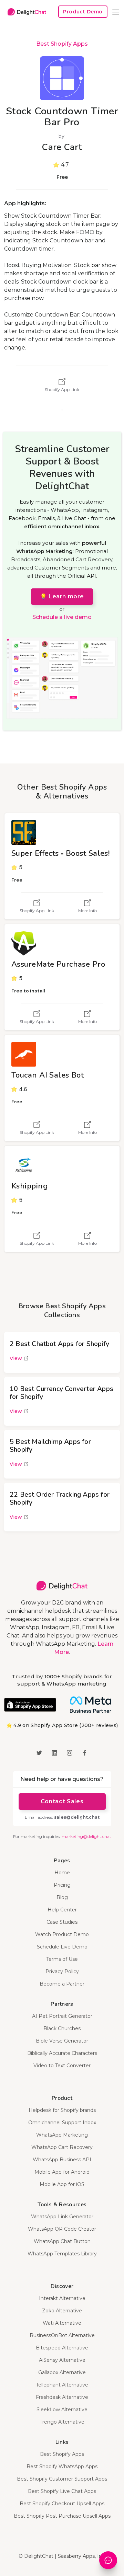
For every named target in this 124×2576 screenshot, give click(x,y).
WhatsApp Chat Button (62, 2241)
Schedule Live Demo (62, 1947)
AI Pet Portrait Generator (62, 2016)
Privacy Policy (62, 1971)
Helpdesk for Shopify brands (62, 2110)
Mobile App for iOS (62, 2184)
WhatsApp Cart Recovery (62, 2147)
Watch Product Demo (62, 1934)
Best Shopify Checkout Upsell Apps (62, 2504)
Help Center (62, 1910)
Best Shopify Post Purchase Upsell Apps (62, 2516)
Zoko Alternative (62, 2311)
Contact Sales (62, 1801)
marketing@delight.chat (86, 1836)
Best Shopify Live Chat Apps (62, 2491)
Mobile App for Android (62, 2172)
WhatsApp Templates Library (62, 2254)
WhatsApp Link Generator (62, 2217)
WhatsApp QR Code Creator (62, 2229)
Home (62, 1873)
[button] (116, 12)
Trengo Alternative (62, 2422)
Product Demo (83, 12)
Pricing (62, 1885)
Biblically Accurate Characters (62, 2053)
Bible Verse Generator (62, 2041)
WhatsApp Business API (62, 2160)
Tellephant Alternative (62, 2385)
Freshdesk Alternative (62, 2397)
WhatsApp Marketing (62, 2135)
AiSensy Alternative (62, 2360)
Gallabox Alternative (62, 2372)
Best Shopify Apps (62, 44)
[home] (25, 12)
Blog (62, 1897)
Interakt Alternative (62, 2298)
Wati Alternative (62, 2323)
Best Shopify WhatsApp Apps (62, 2466)
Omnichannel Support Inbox (62, 2123)
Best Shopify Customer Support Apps (62, 2479)
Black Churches (62, 2028)
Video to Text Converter (62, 2066)
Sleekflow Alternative (62, 2410)
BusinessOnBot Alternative (62, 2335)
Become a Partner (62, 1984)
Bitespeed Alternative (62, 2348)
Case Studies (62, 1922)
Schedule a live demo (62, 617)
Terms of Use (62, 1959)
